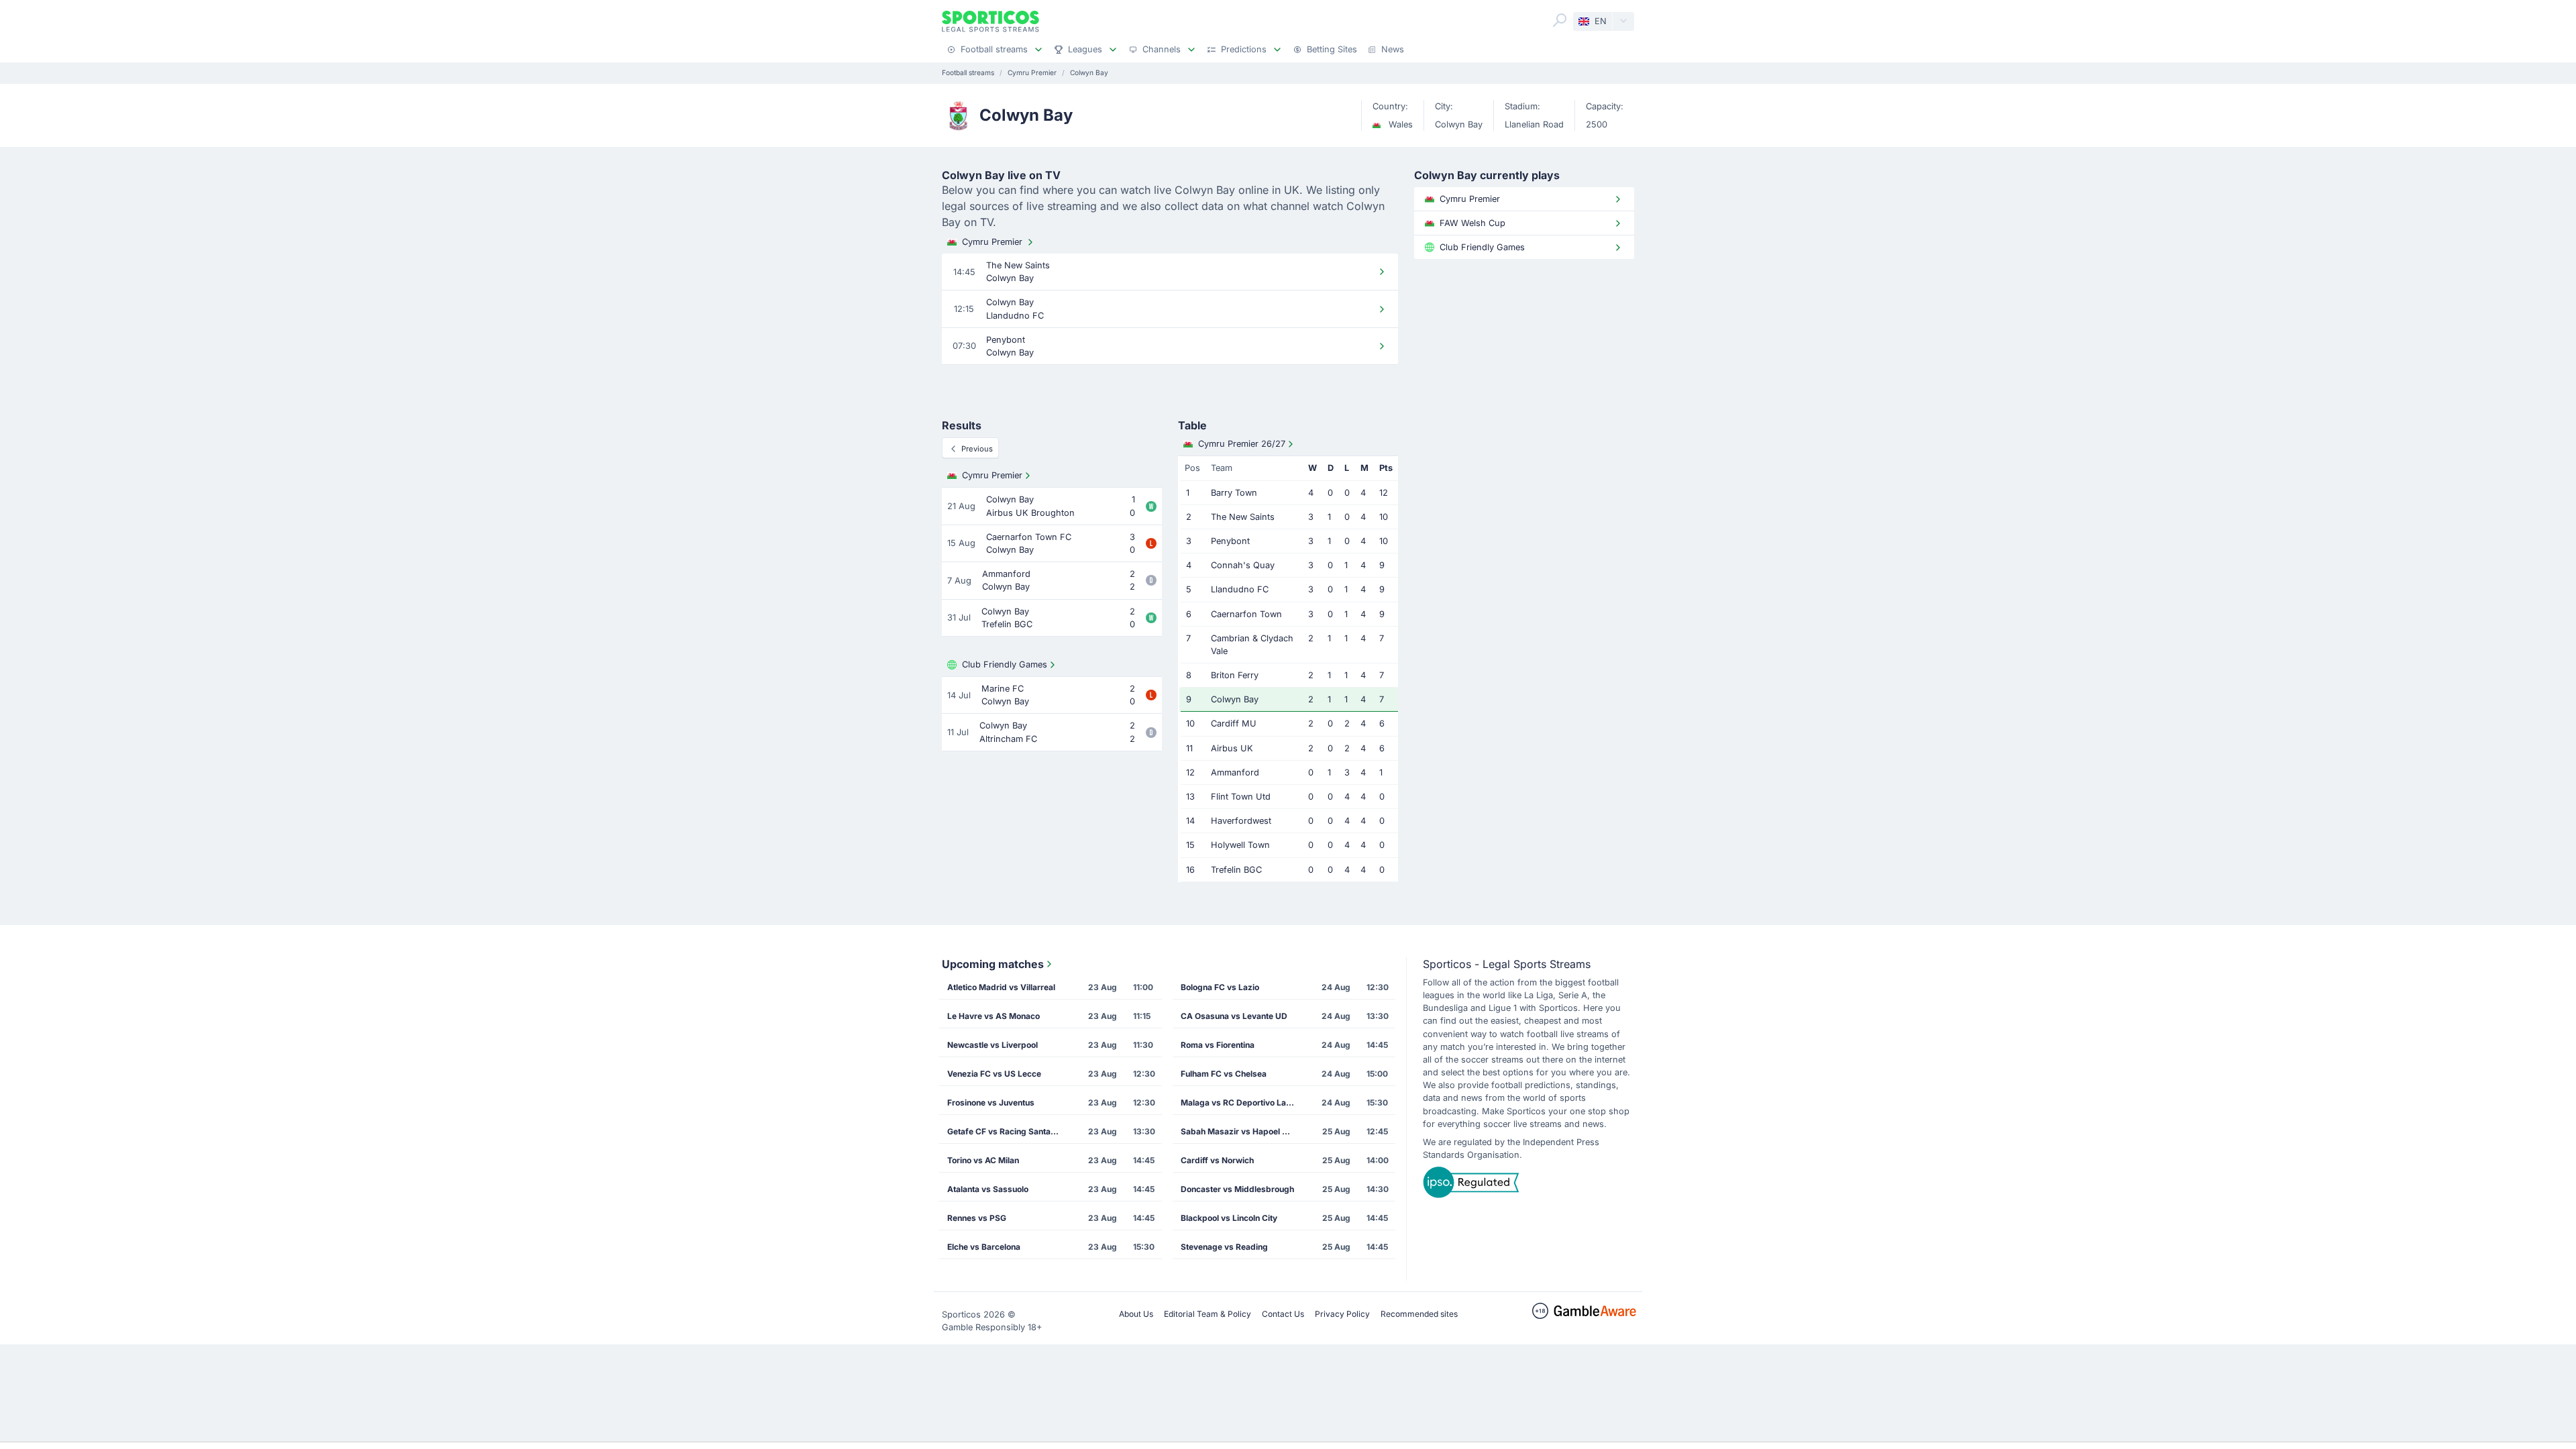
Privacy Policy (1342, 1314)
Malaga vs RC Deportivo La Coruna (1242, 1103)
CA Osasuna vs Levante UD (1234, 1016)
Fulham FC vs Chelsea (1224, 1074)
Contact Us (1283, 1314)
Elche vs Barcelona (984, 1247)
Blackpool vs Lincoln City (1229, 1218)
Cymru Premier (992, 242)
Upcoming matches (993, 964)
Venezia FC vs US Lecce (994, 1074)
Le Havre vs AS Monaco (994, 1016)
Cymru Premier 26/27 (1242, 444)
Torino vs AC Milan (983, 1160)
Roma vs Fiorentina (1218, 1045)
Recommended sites (1419, 1314)
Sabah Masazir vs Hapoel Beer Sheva (1242, 1131)
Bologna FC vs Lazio (1220, 987)
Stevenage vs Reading (1224, 1247)
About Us (1136, 1314)
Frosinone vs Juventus (991, 1103)
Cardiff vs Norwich (1217, 1160)
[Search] (1560, 20)
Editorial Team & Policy (1207, 1314)
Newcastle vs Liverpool (992, 1045)
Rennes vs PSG (977, 1218)
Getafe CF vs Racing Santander (1008, 1131)
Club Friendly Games (1005, 664)
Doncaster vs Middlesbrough (1237, 1189)
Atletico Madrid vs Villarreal (1001, 987)
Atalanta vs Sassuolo (988, 1189)
